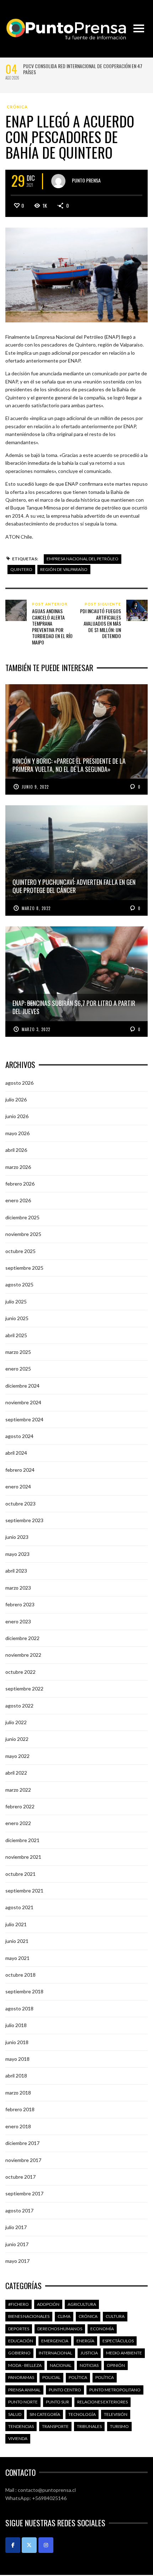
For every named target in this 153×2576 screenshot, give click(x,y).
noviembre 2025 (23, 1234)
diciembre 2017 (22, 2143)
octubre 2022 (20, 1672)
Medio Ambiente (124, 2353)
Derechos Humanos (60, 2329)
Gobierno (19, 2353)
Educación (21, 2341)
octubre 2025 (20, 1251)
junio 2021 (17, 1941)
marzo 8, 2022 (36, 908)
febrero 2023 (20, 1604)
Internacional (56, 2353)
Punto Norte (23, 2402)
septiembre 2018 (24, 1991)
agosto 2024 (19, 1436)
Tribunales (89, 2426)
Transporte (55, 2426)
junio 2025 (17, 1318)
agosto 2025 (19, 1284)
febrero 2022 (20, 1806)
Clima (64, 2316)
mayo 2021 (17, 1958)
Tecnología (82, 2414)
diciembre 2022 (22, 1638)
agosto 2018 (19, 2008)
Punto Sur (57, 2402)
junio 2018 (17, 2042)
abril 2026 (16, 1150)
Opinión (116, 2365)
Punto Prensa (86, 180)
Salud (15, 2414)
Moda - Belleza (25, 2365)
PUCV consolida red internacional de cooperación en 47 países (83, 69)
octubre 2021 (20, 1874)
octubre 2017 (20, 2177)
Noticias (89, 2365)
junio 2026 (17, 1116)
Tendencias (21, 2426)
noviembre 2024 (23, 1402)
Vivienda (18, 2438)
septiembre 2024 (24, 1419)
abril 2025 (16, 1335)
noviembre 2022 (23, 1655)
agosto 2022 (19, 1706)
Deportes (19, 2329)
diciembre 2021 (22, 1840)
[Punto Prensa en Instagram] (46, 2545)
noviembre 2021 (23, 1857)
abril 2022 (16, 1773)
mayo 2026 (17, 1133)
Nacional (61, 2365)
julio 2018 (16, 2025)
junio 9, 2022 (35, 787)
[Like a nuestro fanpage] (13, 2545)
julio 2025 (16, 1301)
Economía (102, 2329)
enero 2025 (18, 1369)
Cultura (115, 2316)
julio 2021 (16, 1924)
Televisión (116, 2414)
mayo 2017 (17, 2261)
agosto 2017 (19, 2210)
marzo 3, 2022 (36, 1029)
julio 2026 (16, 1099)
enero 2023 (18, 1621)
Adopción (48, 2304)
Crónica (17, 107)
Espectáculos (118, 2341)
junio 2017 (17, 2244)
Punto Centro (65, 2390)
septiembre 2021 (24, 1891)
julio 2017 (16, 2227)
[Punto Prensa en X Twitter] (29, 2545)
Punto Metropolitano (115, 2390)
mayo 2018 (17, 2059)
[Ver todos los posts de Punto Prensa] (58, 181)
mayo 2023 (17, 1554)
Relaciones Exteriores (102, 2402)
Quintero (21, 569)
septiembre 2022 (24, 1689)
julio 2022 (16, 1722)
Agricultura (82, 2304)
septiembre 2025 (24, 1268)
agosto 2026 (19, 1083)
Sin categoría (45, 2414)
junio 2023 (17, 1537)
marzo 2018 (18, 2093)
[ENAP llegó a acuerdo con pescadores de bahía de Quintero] (76, 274)
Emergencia (55, 2341)
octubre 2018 (20, 1975)
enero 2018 (18, 2126)
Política (78, 2377)
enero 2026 (18, 1200)
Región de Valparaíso (64, 569)
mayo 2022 (17, 1756)
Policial (51, 2377)
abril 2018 (16, 2076)
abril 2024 (16, 1453)
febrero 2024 (20, 1470)
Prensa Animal (24, 2390)
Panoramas (21, 2377)
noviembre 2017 (23, 2160)
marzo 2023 (18, 1588)
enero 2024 (18, 1486)
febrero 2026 (20, 1184)
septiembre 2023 (24, 1520)
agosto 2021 (19, 1907)
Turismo (119, 2426)
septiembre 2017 (24, 2193)
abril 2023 (16, 1571)
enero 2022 (18, 1823)
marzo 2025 (18, 1352)
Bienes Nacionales (29, 2316)
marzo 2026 (18, 1167)
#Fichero (19, 2304)
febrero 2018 (20, 2109)
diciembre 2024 (22, 1386)
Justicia (89, 2353)
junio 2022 (17, 1739)
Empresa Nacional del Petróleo (83, 559)
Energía (85, 2341)
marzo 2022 (18, 1790)
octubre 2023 (20, 1504)
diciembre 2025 (22, 1217)
